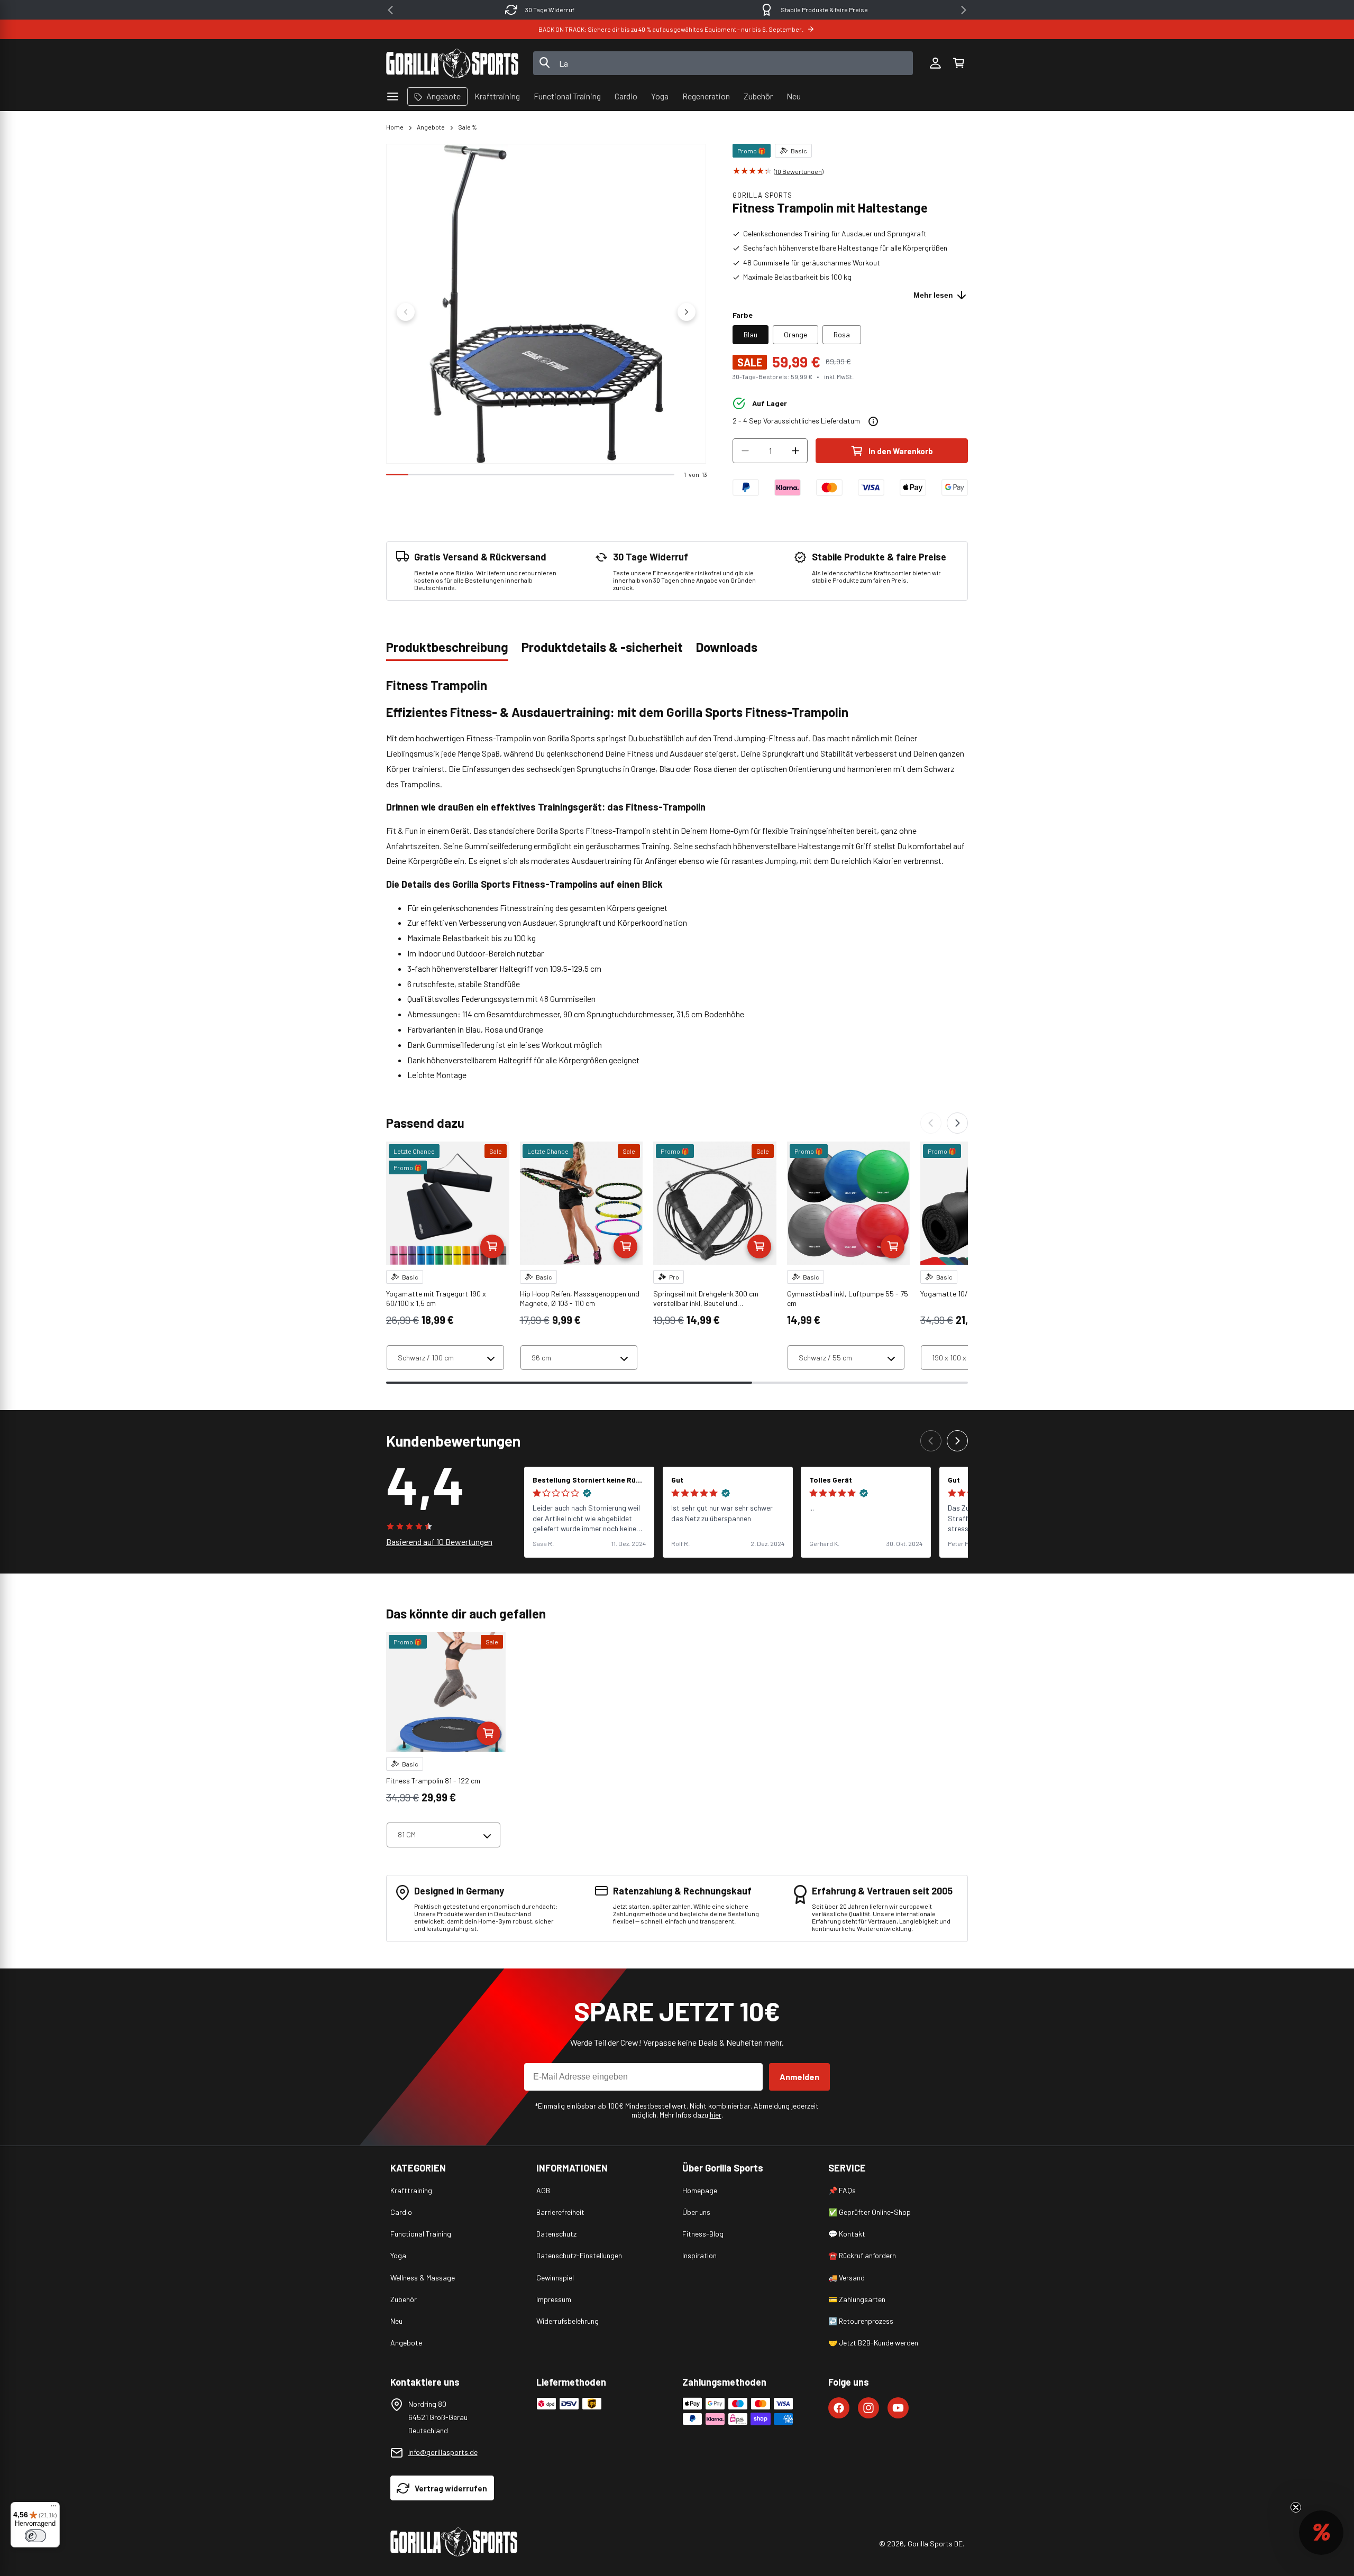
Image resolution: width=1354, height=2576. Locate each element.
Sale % (468, 127)
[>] (964, 10)
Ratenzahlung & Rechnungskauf (824, 10)
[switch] (35, 2536)
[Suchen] (545, 63)
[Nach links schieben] (406, 312)
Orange (795, 334)
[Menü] (53, 2508)
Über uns (696, 2212)
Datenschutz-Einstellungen (579, 2255)
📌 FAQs (842, 2190)
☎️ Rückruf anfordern (862, 2255)
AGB (543, 2190)
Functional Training (421, 2234)
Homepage (700, 2190)
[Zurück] (931, 1123)
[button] (958, 63)
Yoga (398, 2255)
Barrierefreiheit (560, 2212)
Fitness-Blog (703, 2234)
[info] (873, 421)
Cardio (401, 2212)
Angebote (431, 127)
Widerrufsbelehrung (568, 2321)
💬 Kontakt (847, 2234)
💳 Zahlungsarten (857, 2299)
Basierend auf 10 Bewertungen (439, 1542)
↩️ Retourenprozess (861, 2321)
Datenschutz (556, 2234)
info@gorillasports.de (443, 2452)
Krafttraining (411, 2190)
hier (716, 2115)
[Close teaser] (1296, 2507)
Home (395, 127)
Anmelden (799, 2077)
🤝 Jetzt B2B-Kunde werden (873, 2343)
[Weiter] (957, 1123)
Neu (396, 2321)
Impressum (554, 2299)
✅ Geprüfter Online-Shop (870, 2212)
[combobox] (723, 63)
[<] (390, 10)
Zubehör (404, 2299)
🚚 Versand (847, 2278)
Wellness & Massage (423, 2278)
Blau (751, 334)
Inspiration (699, 2255)
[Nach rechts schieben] (687, 312)
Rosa (842, 334)
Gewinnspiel (555, 2278)
